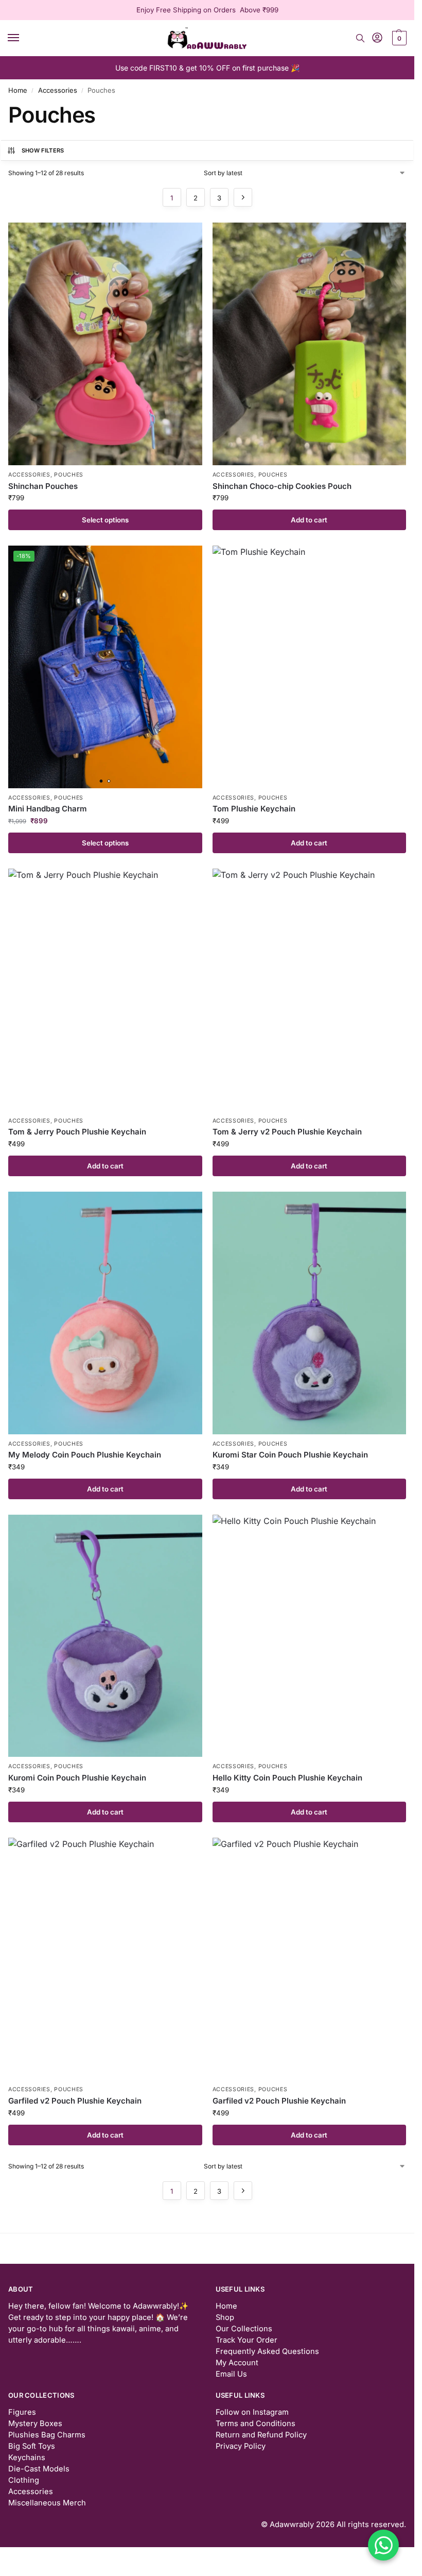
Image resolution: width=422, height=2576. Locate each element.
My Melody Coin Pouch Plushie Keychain (85, 1455)
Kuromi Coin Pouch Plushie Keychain (77, 1778)
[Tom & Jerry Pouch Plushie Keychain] (105, 990)
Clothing (24, 2480)
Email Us (231, 2374)
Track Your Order (247, 2340)
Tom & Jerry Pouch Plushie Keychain (77, 1132)
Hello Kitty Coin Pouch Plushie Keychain (287, 1778)
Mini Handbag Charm (48, 809)
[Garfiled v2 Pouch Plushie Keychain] (105, 1959)
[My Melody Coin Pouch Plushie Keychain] (105, 1313)
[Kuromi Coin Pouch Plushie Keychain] (105, 1636)
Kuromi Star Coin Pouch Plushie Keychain (290, 1455)
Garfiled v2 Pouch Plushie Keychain (75, 2101)
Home (18, 90)
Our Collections (244, 2329)
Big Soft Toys (32, 2446)
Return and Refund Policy (261, 2435)
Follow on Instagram (252, 2412)
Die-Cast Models (39, 2469)
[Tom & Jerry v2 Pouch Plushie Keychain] (310, 990)
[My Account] (377, 38)
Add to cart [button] (309, 520)
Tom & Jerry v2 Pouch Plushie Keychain (287, 1132)
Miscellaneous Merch (47, 2503)
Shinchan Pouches (43, 486)
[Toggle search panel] (360, 38)
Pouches (69, 475)
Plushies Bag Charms (47, 2435)
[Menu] (23, 38)
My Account (237, 2363)
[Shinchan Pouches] (105, 344)
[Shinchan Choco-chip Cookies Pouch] (310, 344)
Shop (225, 2317)
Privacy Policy (241, 2446)
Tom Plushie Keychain (254, 809)
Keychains (27, 2458)
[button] (398, 38)
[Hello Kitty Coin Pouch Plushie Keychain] (310, 1636)
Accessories (58, 90)
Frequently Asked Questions (267, 2351)
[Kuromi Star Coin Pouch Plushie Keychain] (310, 1313)
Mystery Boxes (35, 2424)
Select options (105, 520)
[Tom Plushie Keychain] (310, 667)
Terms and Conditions (256, 2424)
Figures (22, 2412)
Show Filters (43, 150)
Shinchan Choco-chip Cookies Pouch (282, 486)
